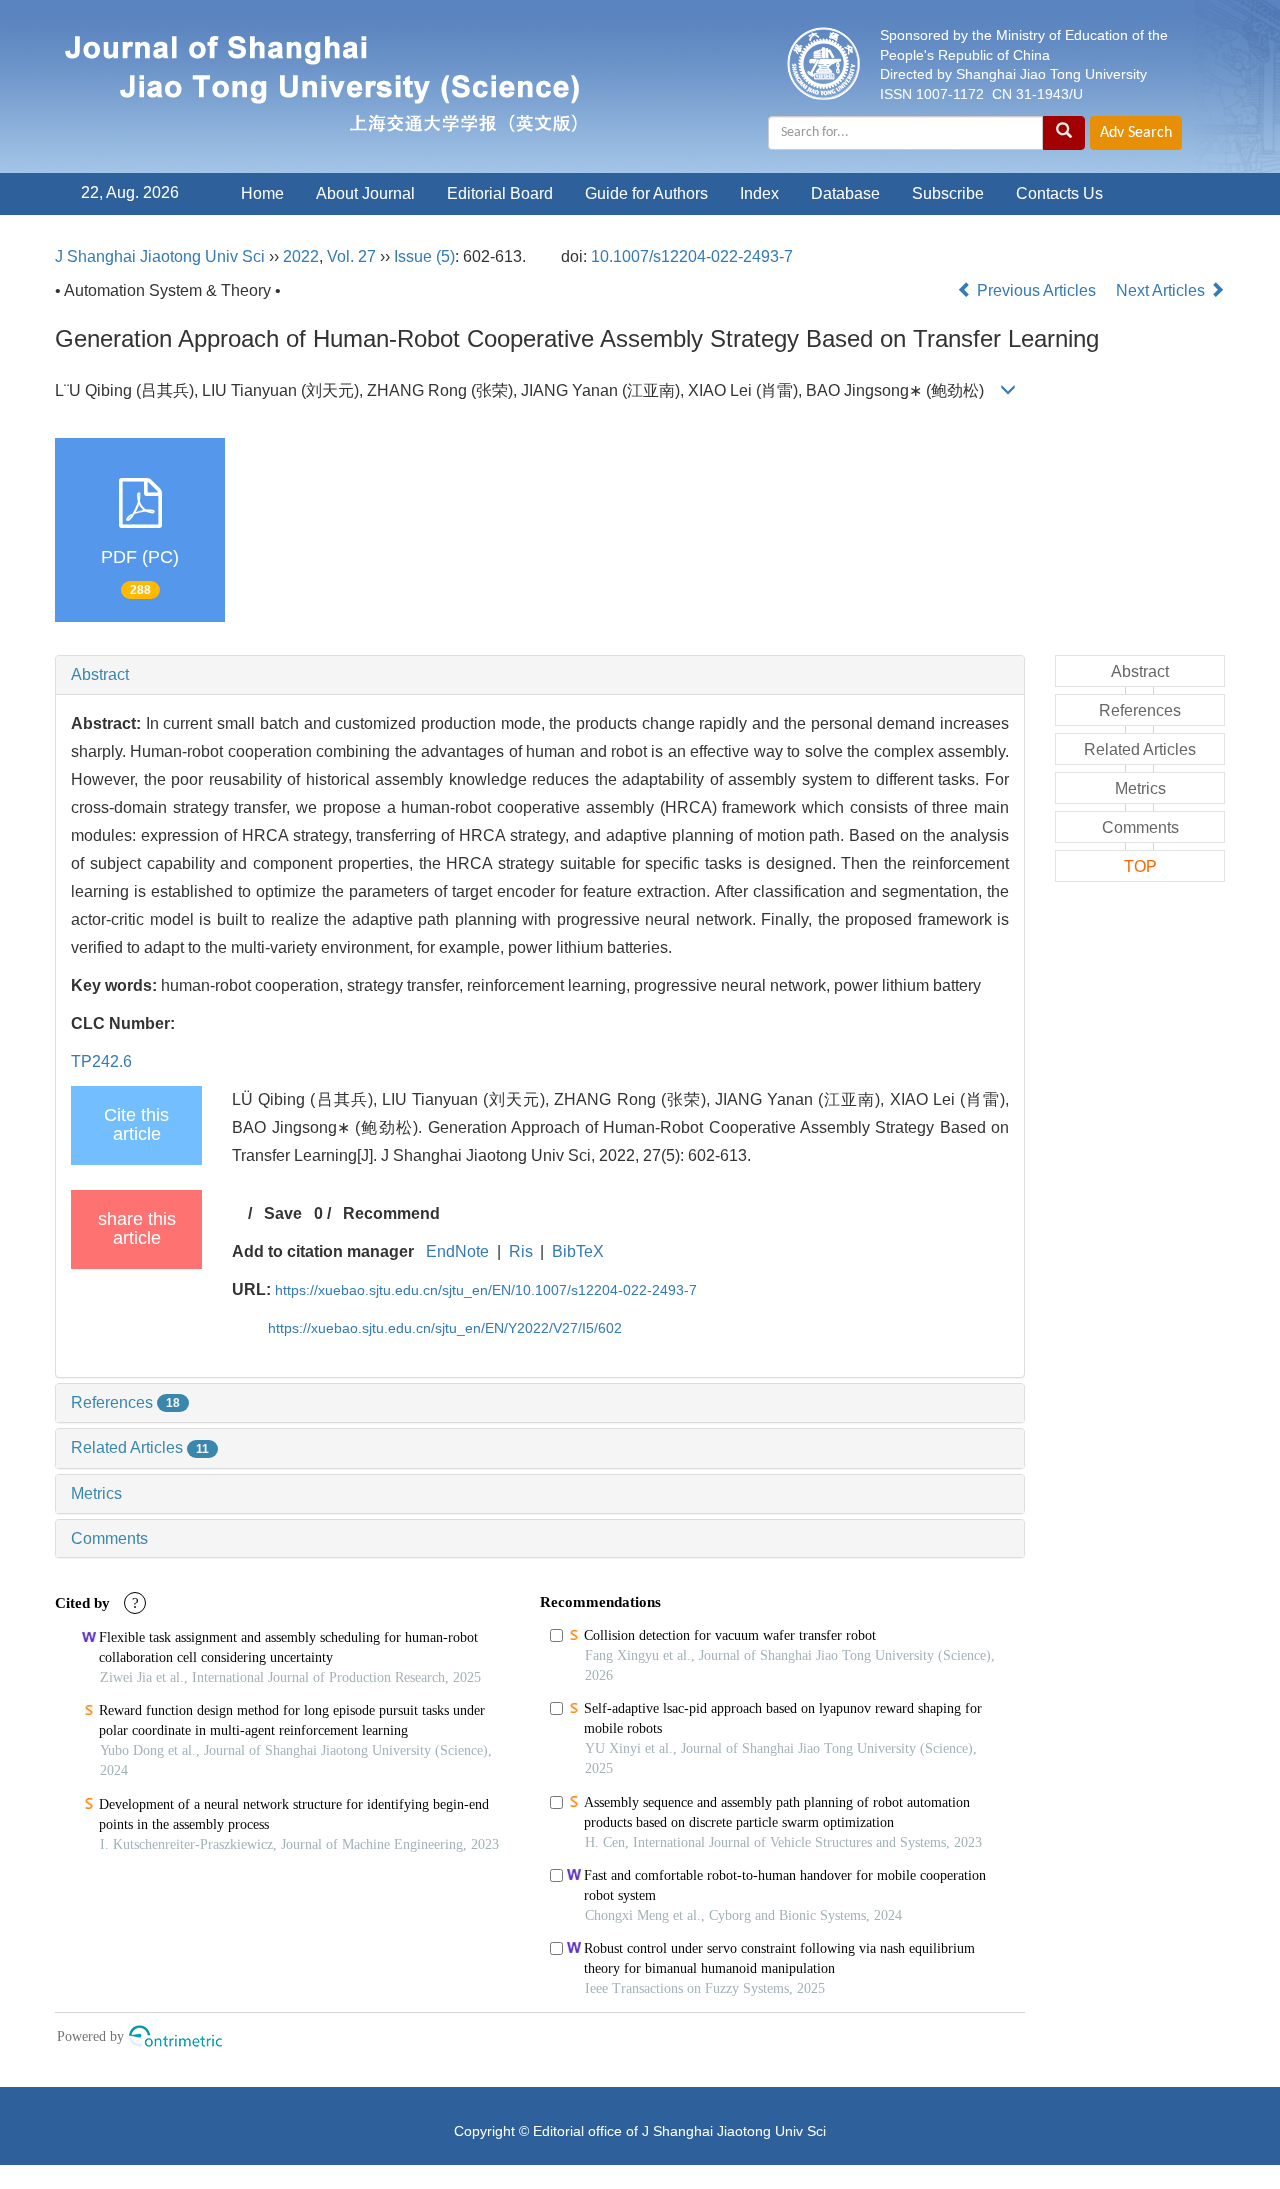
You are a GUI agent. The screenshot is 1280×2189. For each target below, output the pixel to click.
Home (262, 193)
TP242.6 (101, 1061)
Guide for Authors (646, 193)
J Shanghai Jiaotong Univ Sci (160, 256)
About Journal (365, 193)
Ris (521, 1251)
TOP (1140, 866)
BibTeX (578, 1251)
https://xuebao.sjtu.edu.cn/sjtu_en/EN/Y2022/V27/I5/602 (445, 1328)
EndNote (457, 1251)
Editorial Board (500, 193)
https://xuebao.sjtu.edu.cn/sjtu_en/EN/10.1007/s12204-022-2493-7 (486, 1290)
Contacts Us (1059, 193)
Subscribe (948, 193)
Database (845, 193)
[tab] (540, 675)
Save (283, 1213)
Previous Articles (1036, 290)
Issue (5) (424, 256)
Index (759, 193)
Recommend (391, 1213)
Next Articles (1162, 290)
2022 (301, 256)
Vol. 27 (351, 256)
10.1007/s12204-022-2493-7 (692, 256)
